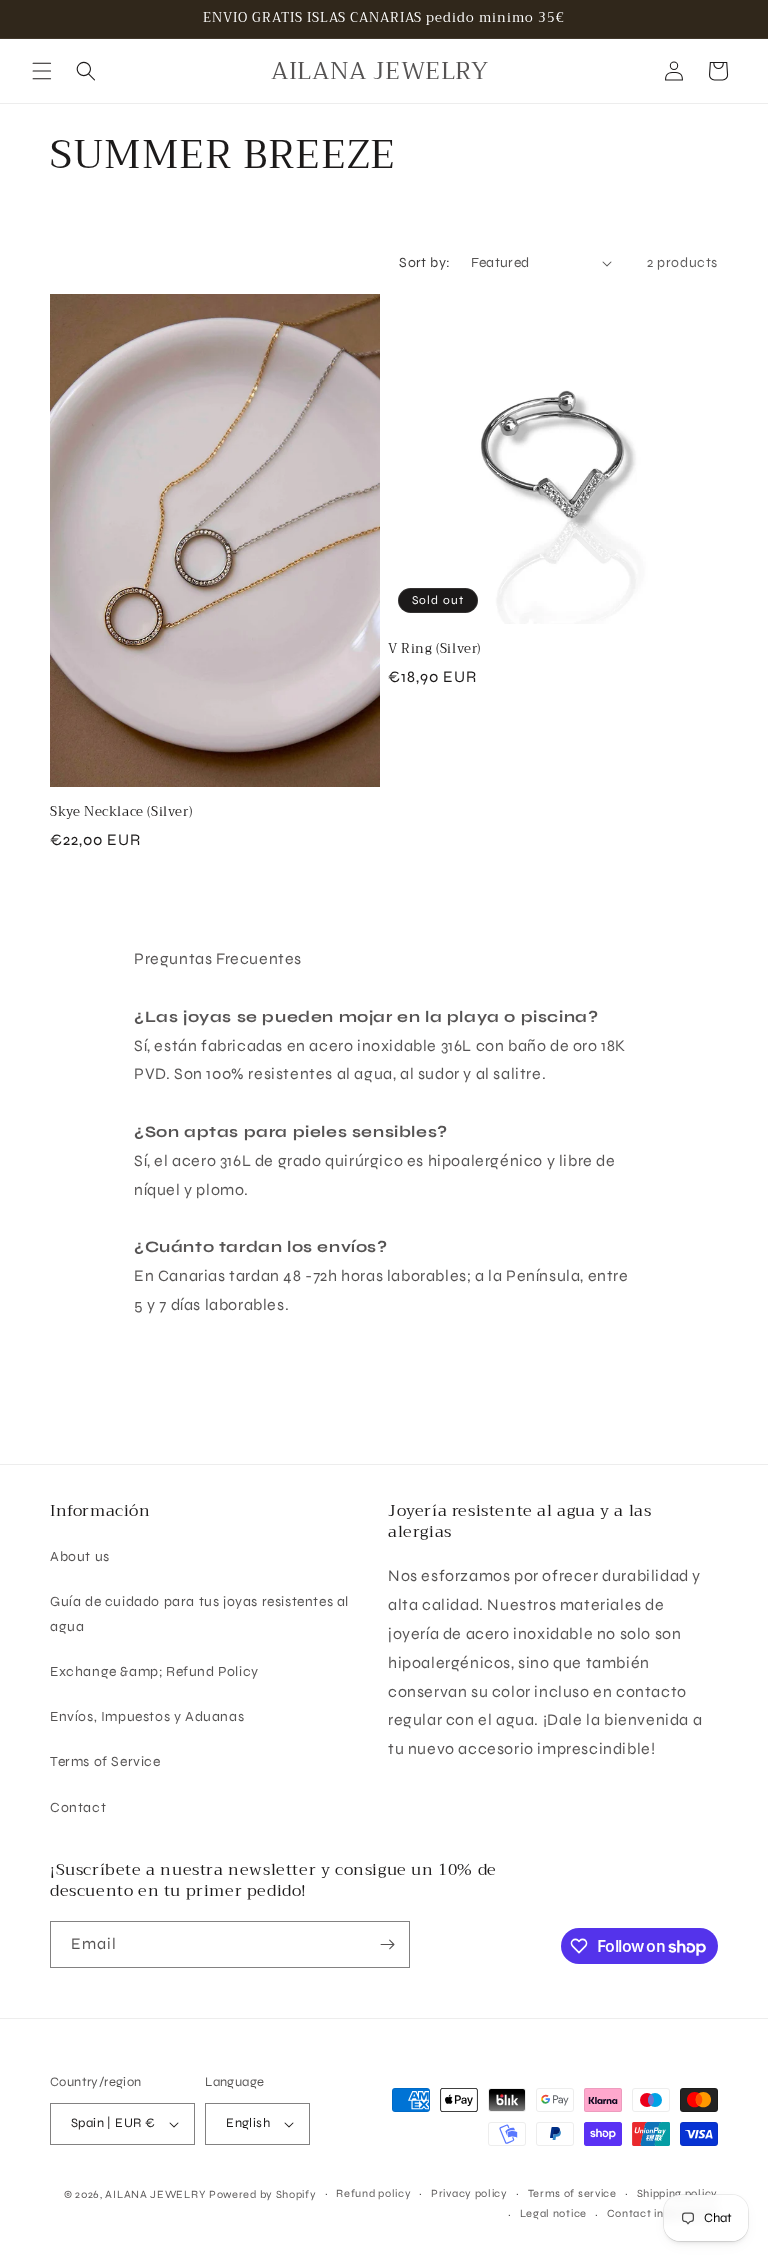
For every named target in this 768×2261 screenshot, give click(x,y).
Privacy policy (469, 2193)
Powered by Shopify (263, 2194)
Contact (78, 1807)
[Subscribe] (387, 1944)
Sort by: (424, 262)
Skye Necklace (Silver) (121, 812)
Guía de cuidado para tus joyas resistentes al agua (199, 1614)
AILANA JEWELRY (155, 2194)
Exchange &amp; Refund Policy (154, 1671)
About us (80, 1556)
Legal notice (553, 2213)
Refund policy (373, 2193)
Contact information (662, 2213)
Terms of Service (105, 1761)
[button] (42, 71)
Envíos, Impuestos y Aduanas (147, 1716)
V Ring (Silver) (434, 649)
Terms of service (572, 2193)
